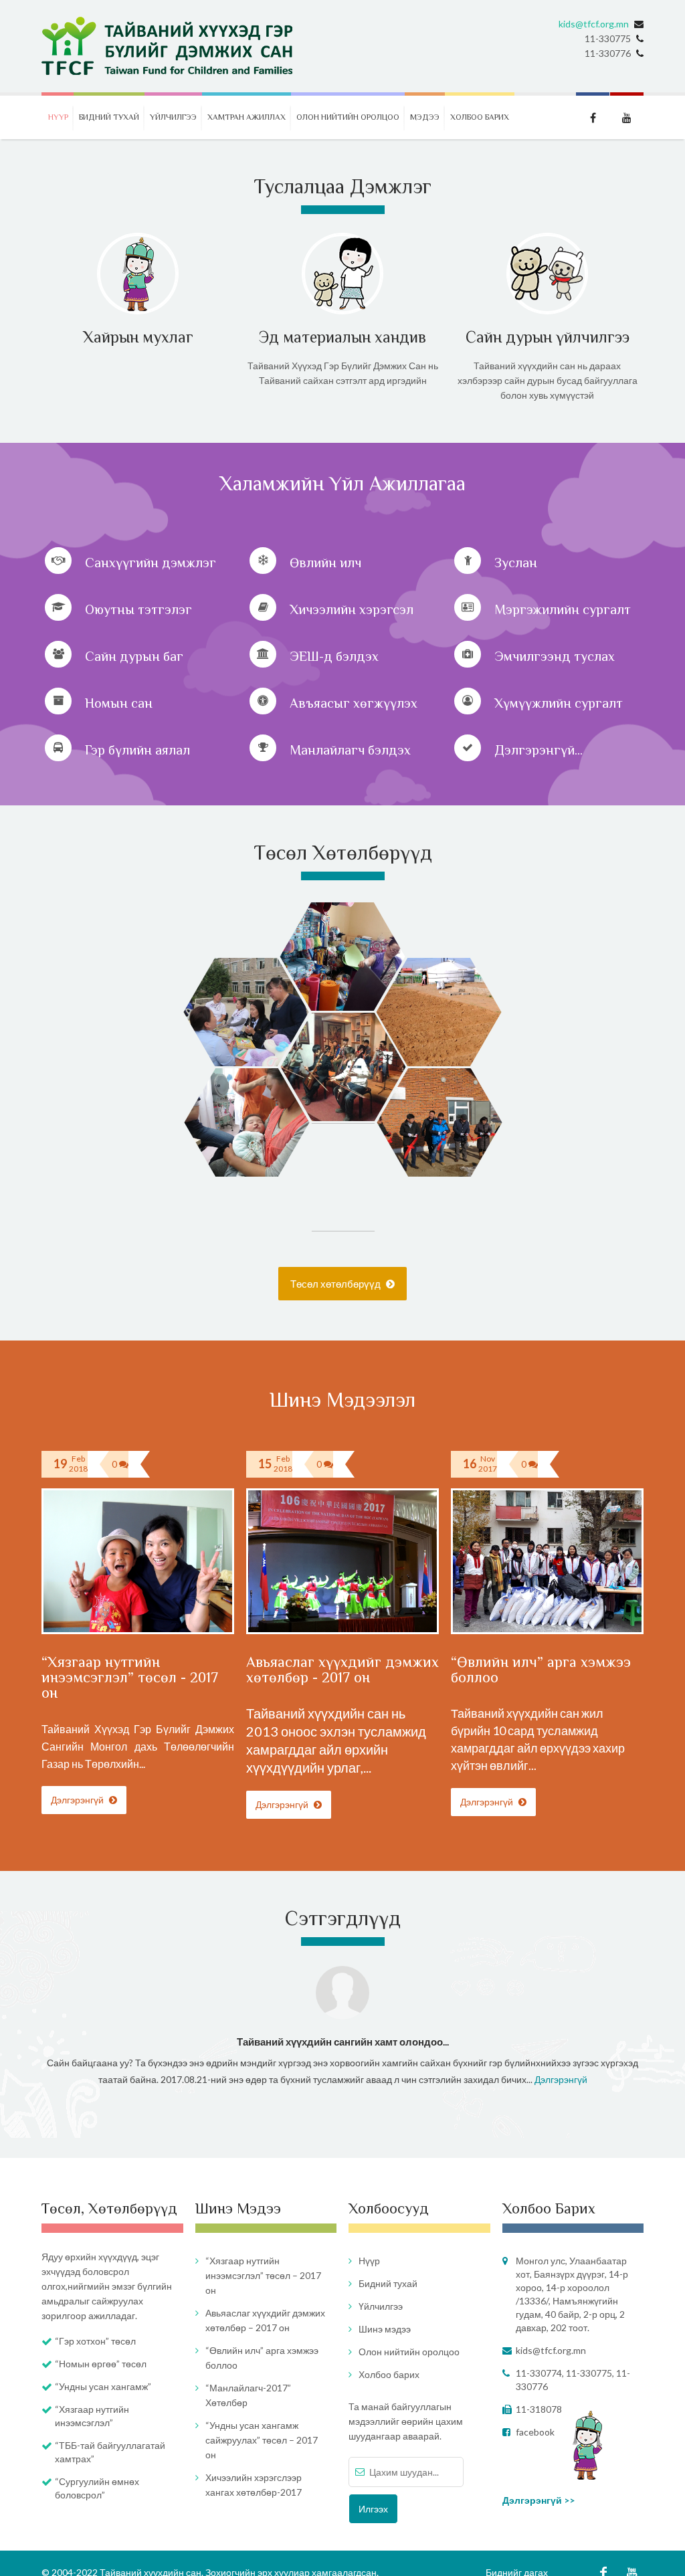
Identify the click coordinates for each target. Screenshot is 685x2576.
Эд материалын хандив (342, 337)
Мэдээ (425, 117)
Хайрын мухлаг (138, 337)
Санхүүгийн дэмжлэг (151, 563)
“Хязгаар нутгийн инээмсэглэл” (92, 2416)
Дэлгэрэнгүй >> (539, 2500)
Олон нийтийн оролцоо (348, 117)
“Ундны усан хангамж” (103, 2386)
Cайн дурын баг (134, 656)
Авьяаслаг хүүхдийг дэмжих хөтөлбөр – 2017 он (265, 2320)
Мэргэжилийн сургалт (563, 609)
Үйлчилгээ (173, 117)
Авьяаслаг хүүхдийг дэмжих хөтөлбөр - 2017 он (342, 1670)
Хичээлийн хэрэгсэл (352, 609)
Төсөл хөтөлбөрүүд (336, 1284)
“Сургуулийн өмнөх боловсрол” (97, 2488)
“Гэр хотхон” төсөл (95, 2341)
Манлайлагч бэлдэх (350, 750)
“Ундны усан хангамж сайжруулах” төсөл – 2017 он (262, 2440)
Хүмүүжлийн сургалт (559, 703)
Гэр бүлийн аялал (137, 750)
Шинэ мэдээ (385, 2329)
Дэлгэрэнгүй (78, 1800)
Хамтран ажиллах (247, 117)
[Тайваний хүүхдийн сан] (168, 46)
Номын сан (119, 703)
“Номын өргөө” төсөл (101, 2364)
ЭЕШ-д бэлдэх (334, 656)
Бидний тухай (109, 117)
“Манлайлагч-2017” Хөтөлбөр (248, 2395)
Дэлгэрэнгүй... (539, 750)
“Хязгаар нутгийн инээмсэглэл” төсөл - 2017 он (130, 1677)
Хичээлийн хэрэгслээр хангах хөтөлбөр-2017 (254, 2485)
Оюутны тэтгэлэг (138, 609)
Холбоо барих (480, 117)
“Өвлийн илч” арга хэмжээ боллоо (541, 1670)
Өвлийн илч (325, 563)
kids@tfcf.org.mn (594, 24)
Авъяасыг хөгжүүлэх (354, 703)
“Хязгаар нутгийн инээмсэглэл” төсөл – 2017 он (263, 2275)
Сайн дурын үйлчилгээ (548, 337)
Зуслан (516, 563)
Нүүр (58, 117)
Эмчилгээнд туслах (555, 656)
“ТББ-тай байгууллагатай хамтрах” (110, 2452)
